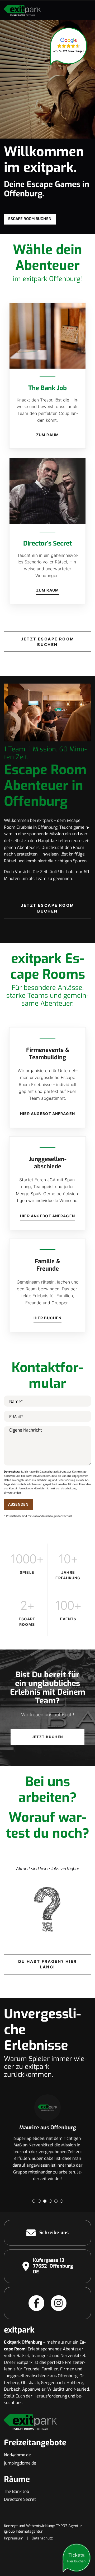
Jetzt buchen (47, 1737)
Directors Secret (20, 2499)
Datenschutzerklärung (53, 1472)
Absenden (18, 1505)
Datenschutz (42, 2538)
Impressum (14, 2538)
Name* (16, 1401)
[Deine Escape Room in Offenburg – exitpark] (22, 10)
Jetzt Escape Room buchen (48, 642)
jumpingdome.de (20, 2463)
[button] (34, 2201)
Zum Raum (47, 435)
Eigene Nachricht (26, 1430)
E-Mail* (16, 1417)
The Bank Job (16, 2491)
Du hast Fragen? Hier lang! (48, 1964)
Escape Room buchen (30, 219)
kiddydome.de (17, 2455)
